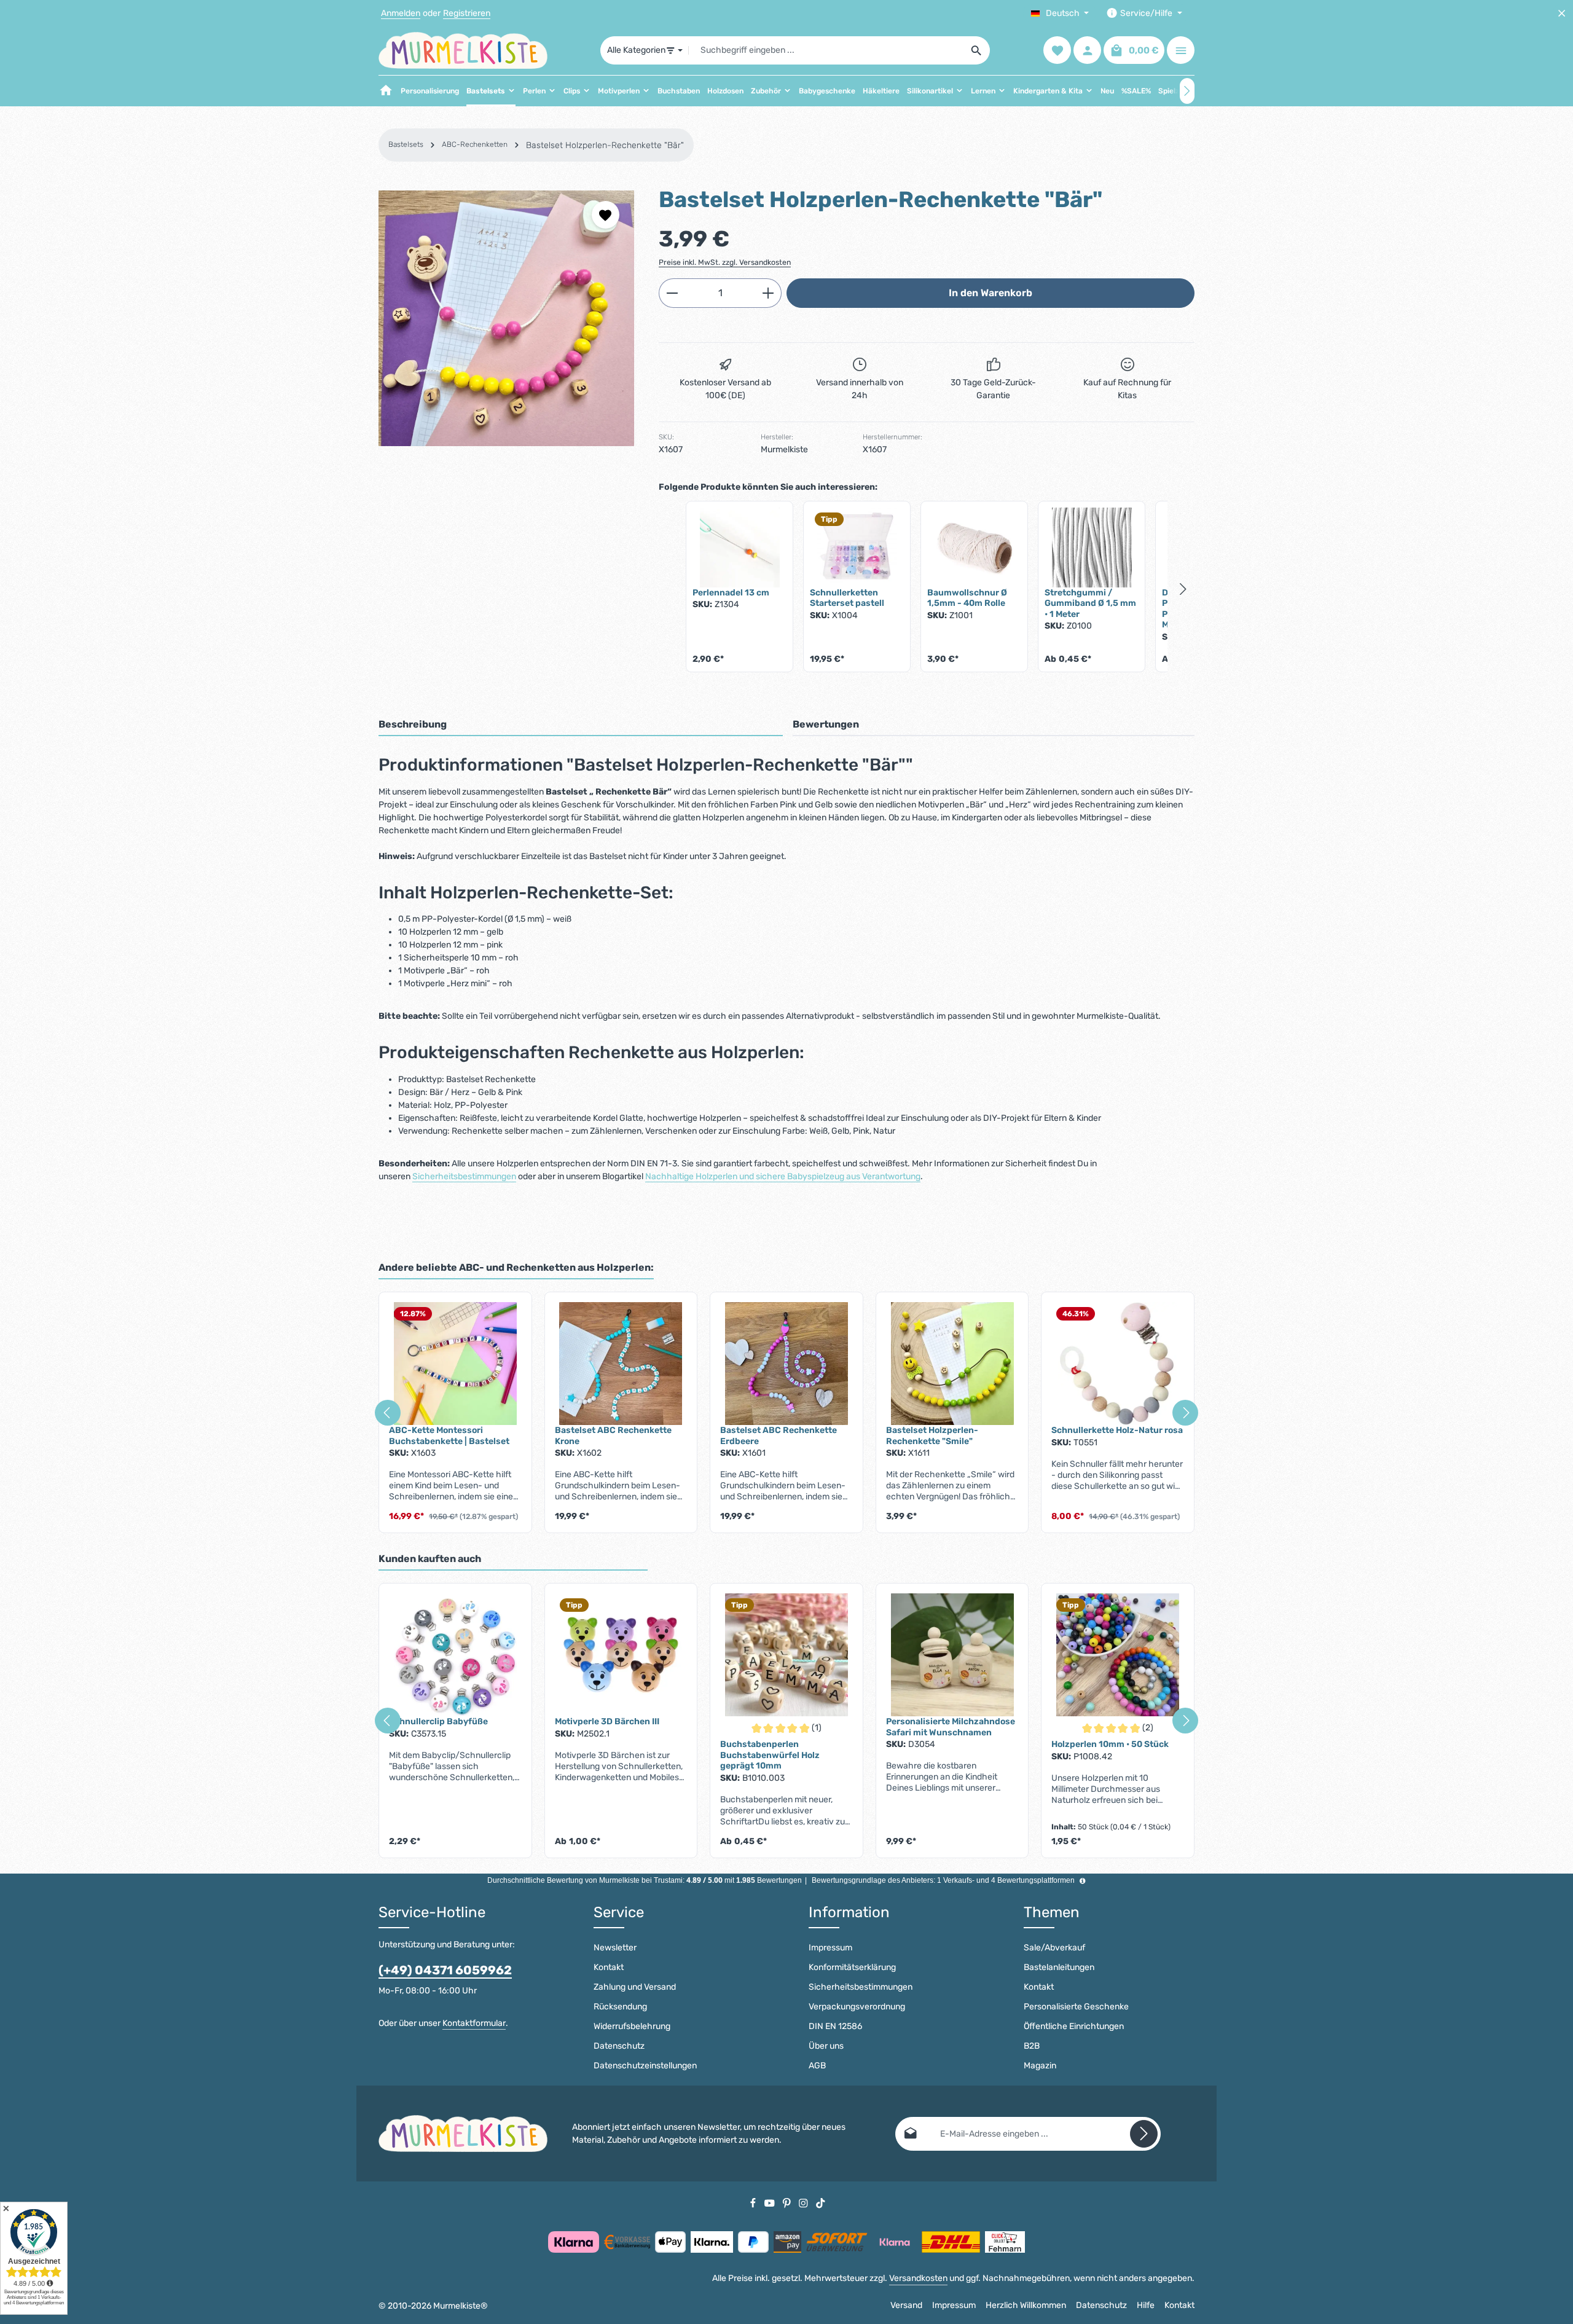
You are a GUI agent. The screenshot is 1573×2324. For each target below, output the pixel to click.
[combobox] (826, 50)
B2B (1032, 2046)
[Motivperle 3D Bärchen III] (621, 1655)
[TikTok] (821, 2203)
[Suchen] (977, 50)
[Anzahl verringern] (672, 293)
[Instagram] (804, 2203)
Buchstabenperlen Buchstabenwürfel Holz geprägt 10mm (770, 1755)
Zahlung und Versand (635, 1987)
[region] (506, 318)
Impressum (830, 1948)
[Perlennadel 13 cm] (739, 548)
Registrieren (467, 13)
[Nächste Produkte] (1183, 589)
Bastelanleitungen (1059, 1967)
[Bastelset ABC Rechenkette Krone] (621, 1364)
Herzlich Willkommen (1026, 2305)
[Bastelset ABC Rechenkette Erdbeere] (786, 1364)
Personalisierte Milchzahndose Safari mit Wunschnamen (951, 1727)
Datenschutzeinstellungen (645, 2066)
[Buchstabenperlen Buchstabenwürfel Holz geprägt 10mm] (786, 1655)
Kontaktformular (474, 2023)
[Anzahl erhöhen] (768, 293)
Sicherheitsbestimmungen (464, 1176)
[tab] (581, 725)
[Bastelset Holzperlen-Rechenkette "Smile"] (952, 1364)
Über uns (826, 2046)
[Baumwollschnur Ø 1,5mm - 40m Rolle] (974, 548)
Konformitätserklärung (852, 1967)
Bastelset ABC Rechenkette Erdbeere (779, 1436)
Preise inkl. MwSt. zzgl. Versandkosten (725, 262)
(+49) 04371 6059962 (445, 1970)
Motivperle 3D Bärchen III (607, 1721)
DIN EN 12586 (835, 2026)
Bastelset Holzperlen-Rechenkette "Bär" (605, 145)
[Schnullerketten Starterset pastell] (857, 548)
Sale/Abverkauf (1054, 1948)
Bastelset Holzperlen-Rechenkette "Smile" (932, 1436)
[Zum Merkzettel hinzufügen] (606, 215)
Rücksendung (620, 2007)
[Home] (386, 91)
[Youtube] (771, 2203)
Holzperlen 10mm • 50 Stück (1110, 1744)
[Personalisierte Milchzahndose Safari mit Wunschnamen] (952, 1655)
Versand (906, 2305)
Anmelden (401, 13)
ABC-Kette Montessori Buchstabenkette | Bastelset (449, 1436)
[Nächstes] (1187, 91)
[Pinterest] (788, 2203)
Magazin (1040, 2066)
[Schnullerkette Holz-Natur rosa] (1118, 1364)
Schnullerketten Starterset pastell (847, 598)
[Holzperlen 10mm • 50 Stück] (1118, 1655)
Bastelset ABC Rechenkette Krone (613, 1436)
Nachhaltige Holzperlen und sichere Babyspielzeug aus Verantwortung (783, 1176)
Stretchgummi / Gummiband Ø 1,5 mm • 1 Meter (1090, 603)
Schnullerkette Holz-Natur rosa (1117, 1430)
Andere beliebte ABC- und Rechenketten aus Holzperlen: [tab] (516, 1267)
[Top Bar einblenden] (1181, 51)
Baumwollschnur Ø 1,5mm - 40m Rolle (967, 598)
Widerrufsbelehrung (632, 2026)
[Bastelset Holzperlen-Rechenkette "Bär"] (506, 318)
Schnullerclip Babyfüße (438, 1721)
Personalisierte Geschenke (1076, 2007)
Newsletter (615, 1948)
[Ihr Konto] (1087, 51)
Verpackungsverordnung (857, 2007)
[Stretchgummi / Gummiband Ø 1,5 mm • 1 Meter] (1092, 548)
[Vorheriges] (388, 1413)
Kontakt (609, 1967)
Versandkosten (918, 2278)
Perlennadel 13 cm (731, 593)
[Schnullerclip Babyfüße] (455, 1655)
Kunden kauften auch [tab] (430, 1559)
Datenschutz (619, 2046)
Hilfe (1146, 2305)
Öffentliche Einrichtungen (1074, 2026)
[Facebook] (754, 2203)
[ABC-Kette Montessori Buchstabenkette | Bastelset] (455, 1364)
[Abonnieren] (1144, 2134)
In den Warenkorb (990, 293)
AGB (817, 2066)
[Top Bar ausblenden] (1562, 13)
